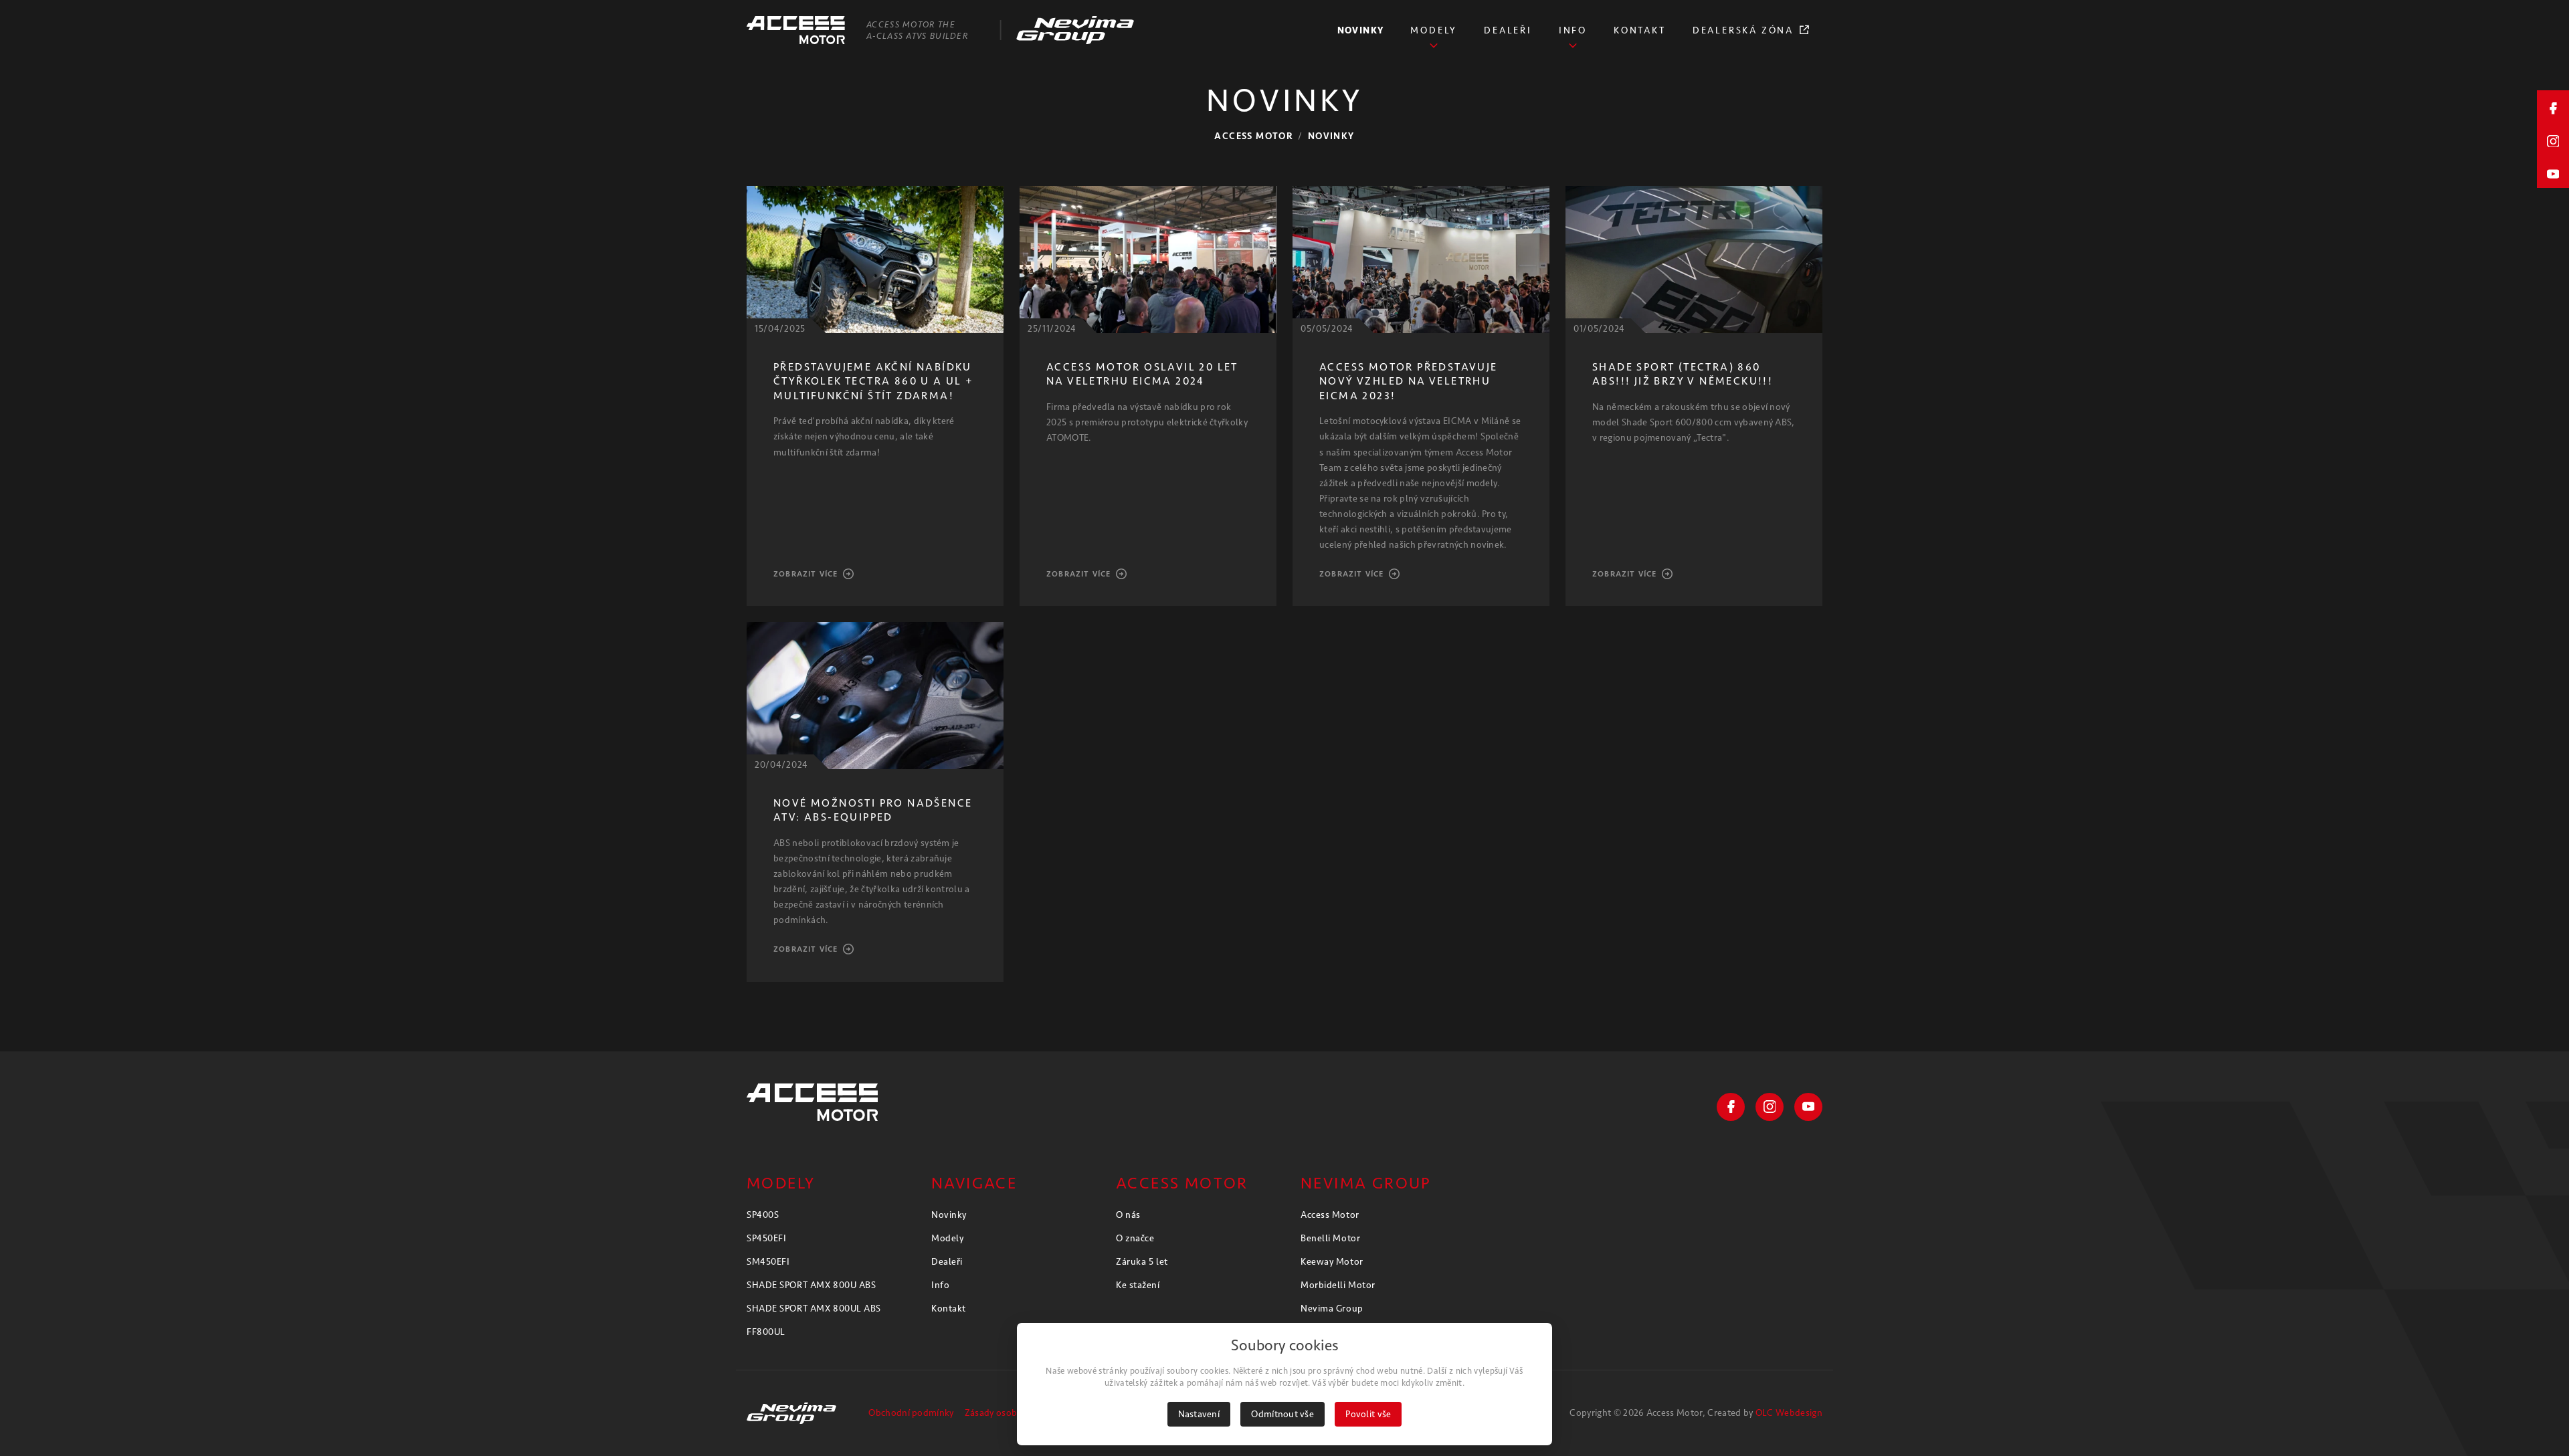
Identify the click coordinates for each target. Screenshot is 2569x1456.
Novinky (1331, 136)
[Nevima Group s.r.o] (791, 1413)
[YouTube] (1808, 1107)
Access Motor (1254, 136)
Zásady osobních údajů (1013, 1413)
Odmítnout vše (1282, 1414)
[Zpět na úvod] (812, 1102)
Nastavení (1199, 1414)
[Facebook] (1731, 1107)
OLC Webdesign (1789, 1413)
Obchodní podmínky (911, 1413)
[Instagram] (1770, 1107)
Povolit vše (1368, 1414)
